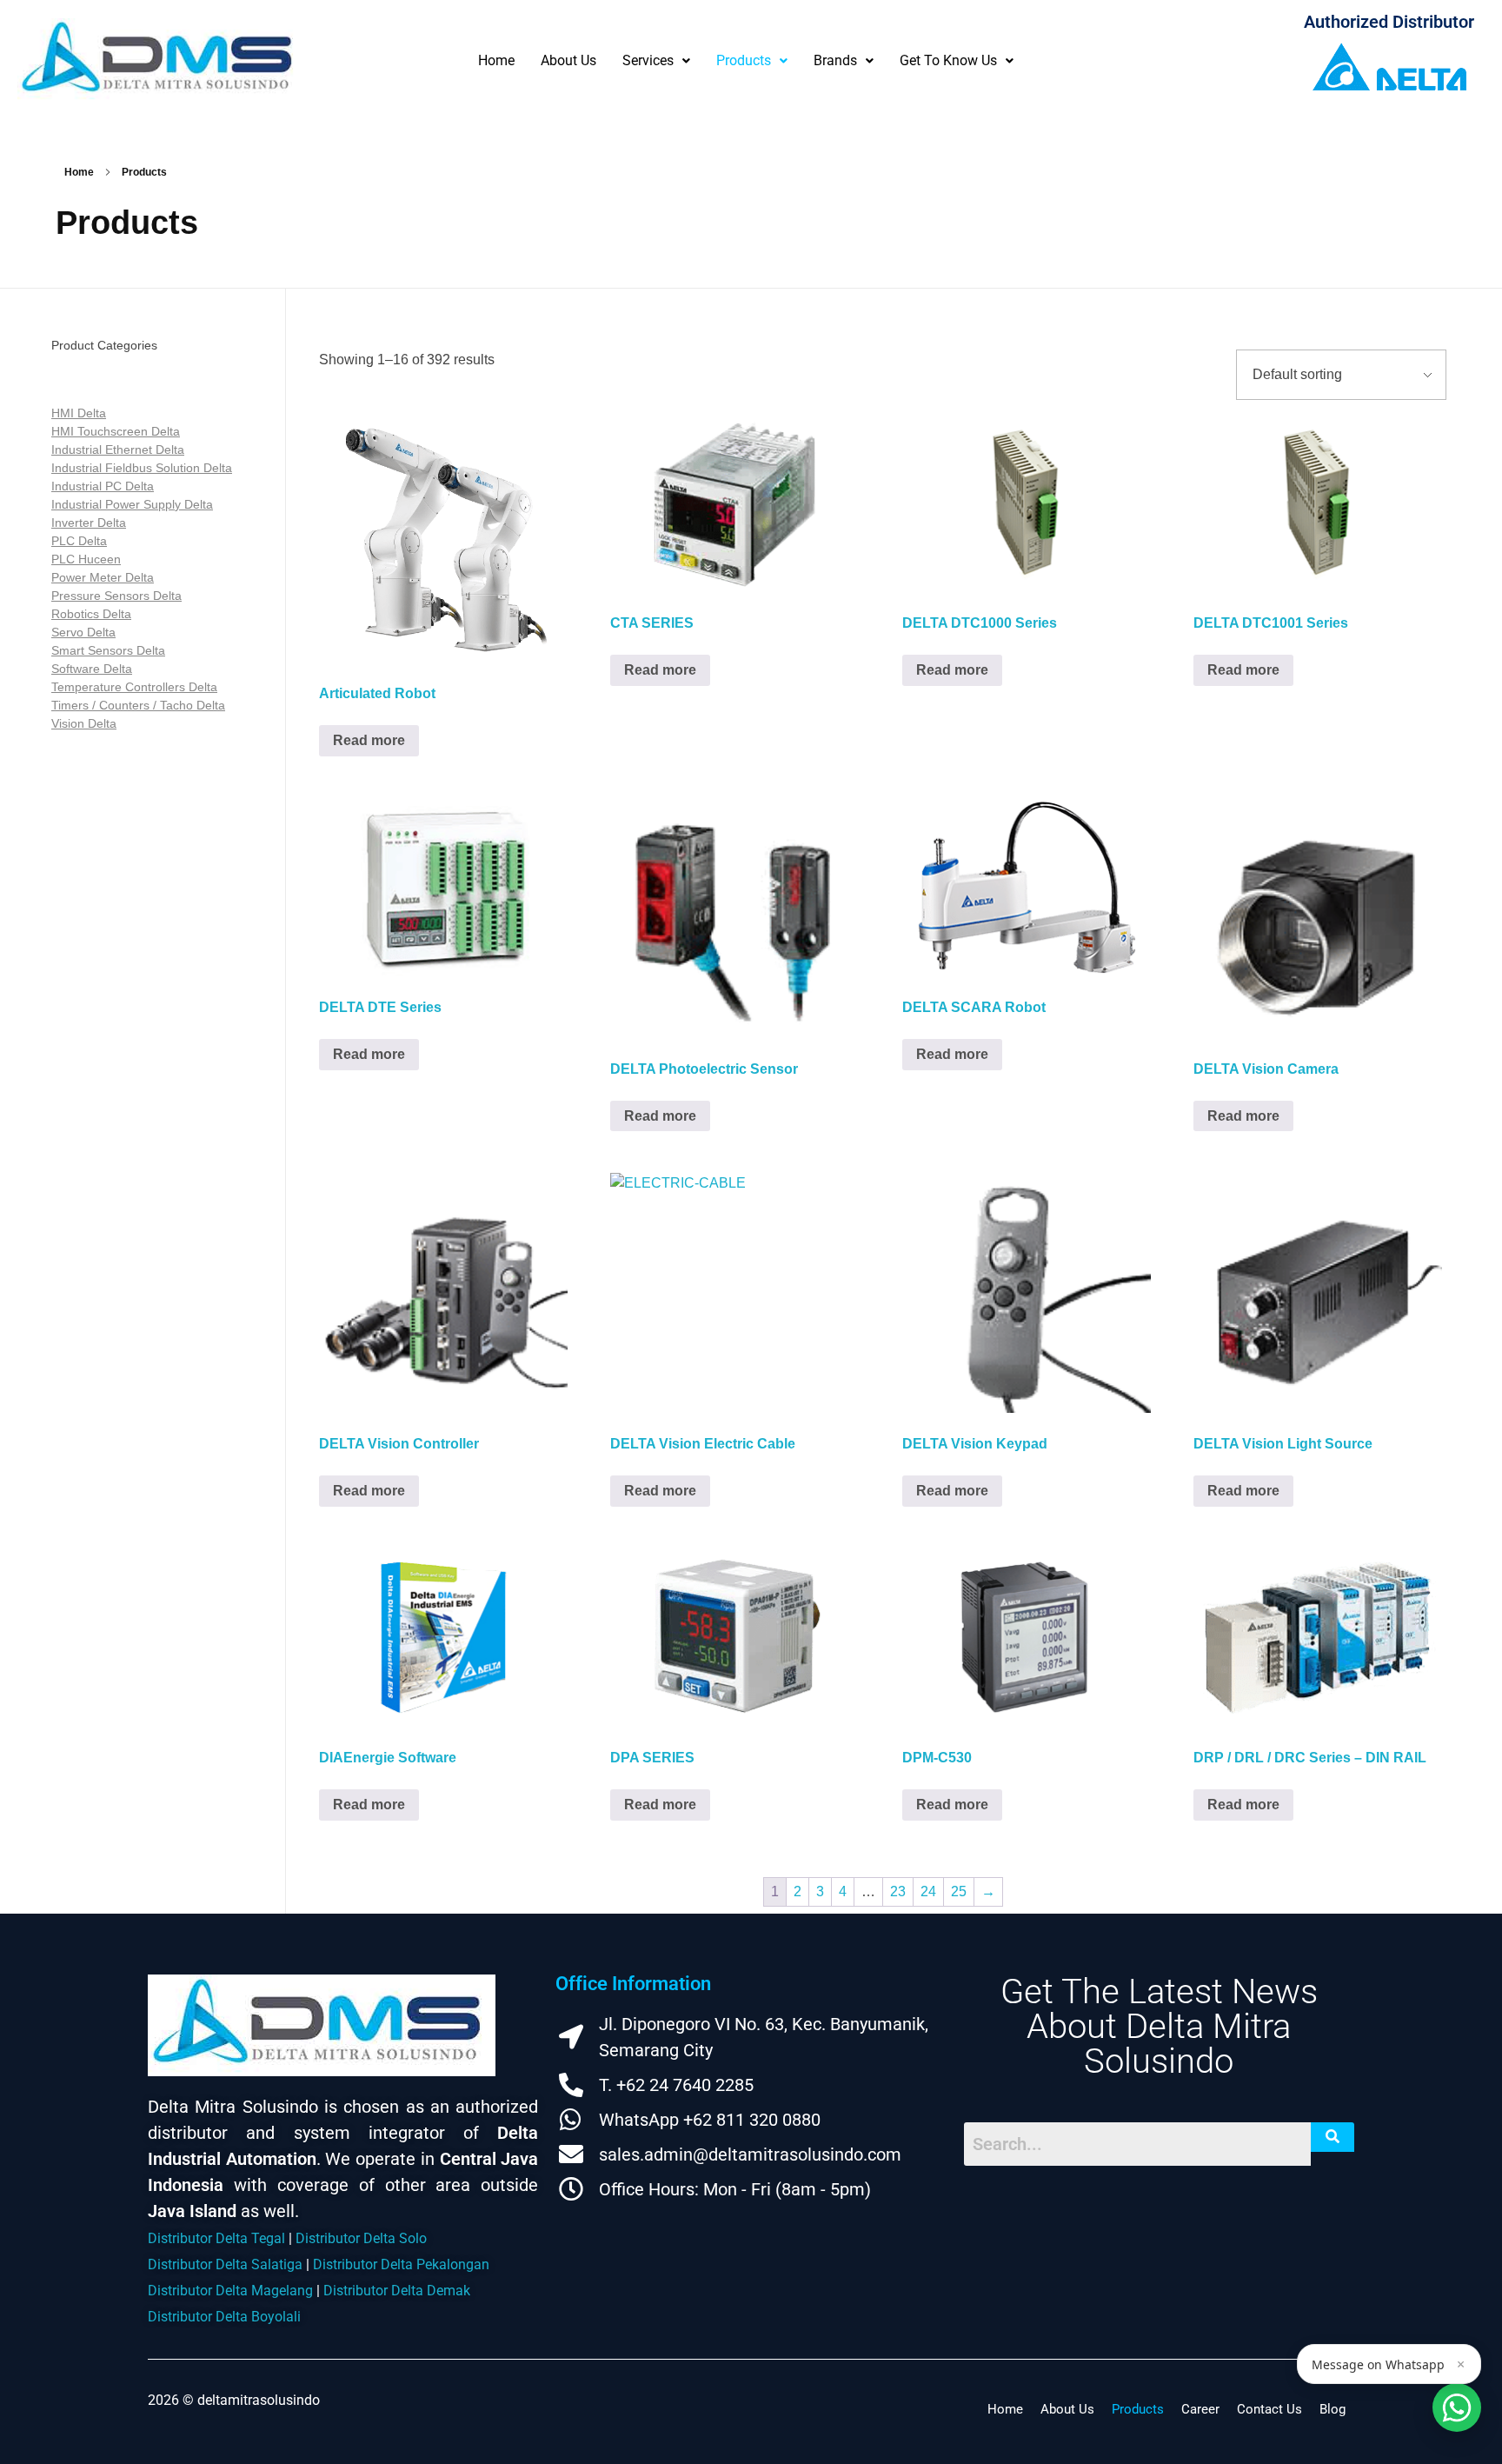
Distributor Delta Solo (361, 2238)
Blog (1333, 2409)
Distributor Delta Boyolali (224, 2317)
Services (648, 60)
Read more (369, 740)
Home (496, 60)
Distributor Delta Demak (397, 2291)
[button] (656, 60)
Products (744, 60)
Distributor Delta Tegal (216, 2238)
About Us (568, 60)
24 (928, 1891)
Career (1200, 2409)
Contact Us (1269, 2409)
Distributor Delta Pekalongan (401, 2264)
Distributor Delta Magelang (230, 2291)
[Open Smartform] (1457, 2407)
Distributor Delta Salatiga (225, 2264)
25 (959, 1891)
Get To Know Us (948, 60)
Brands (835, 60)
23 (898, 1891)
